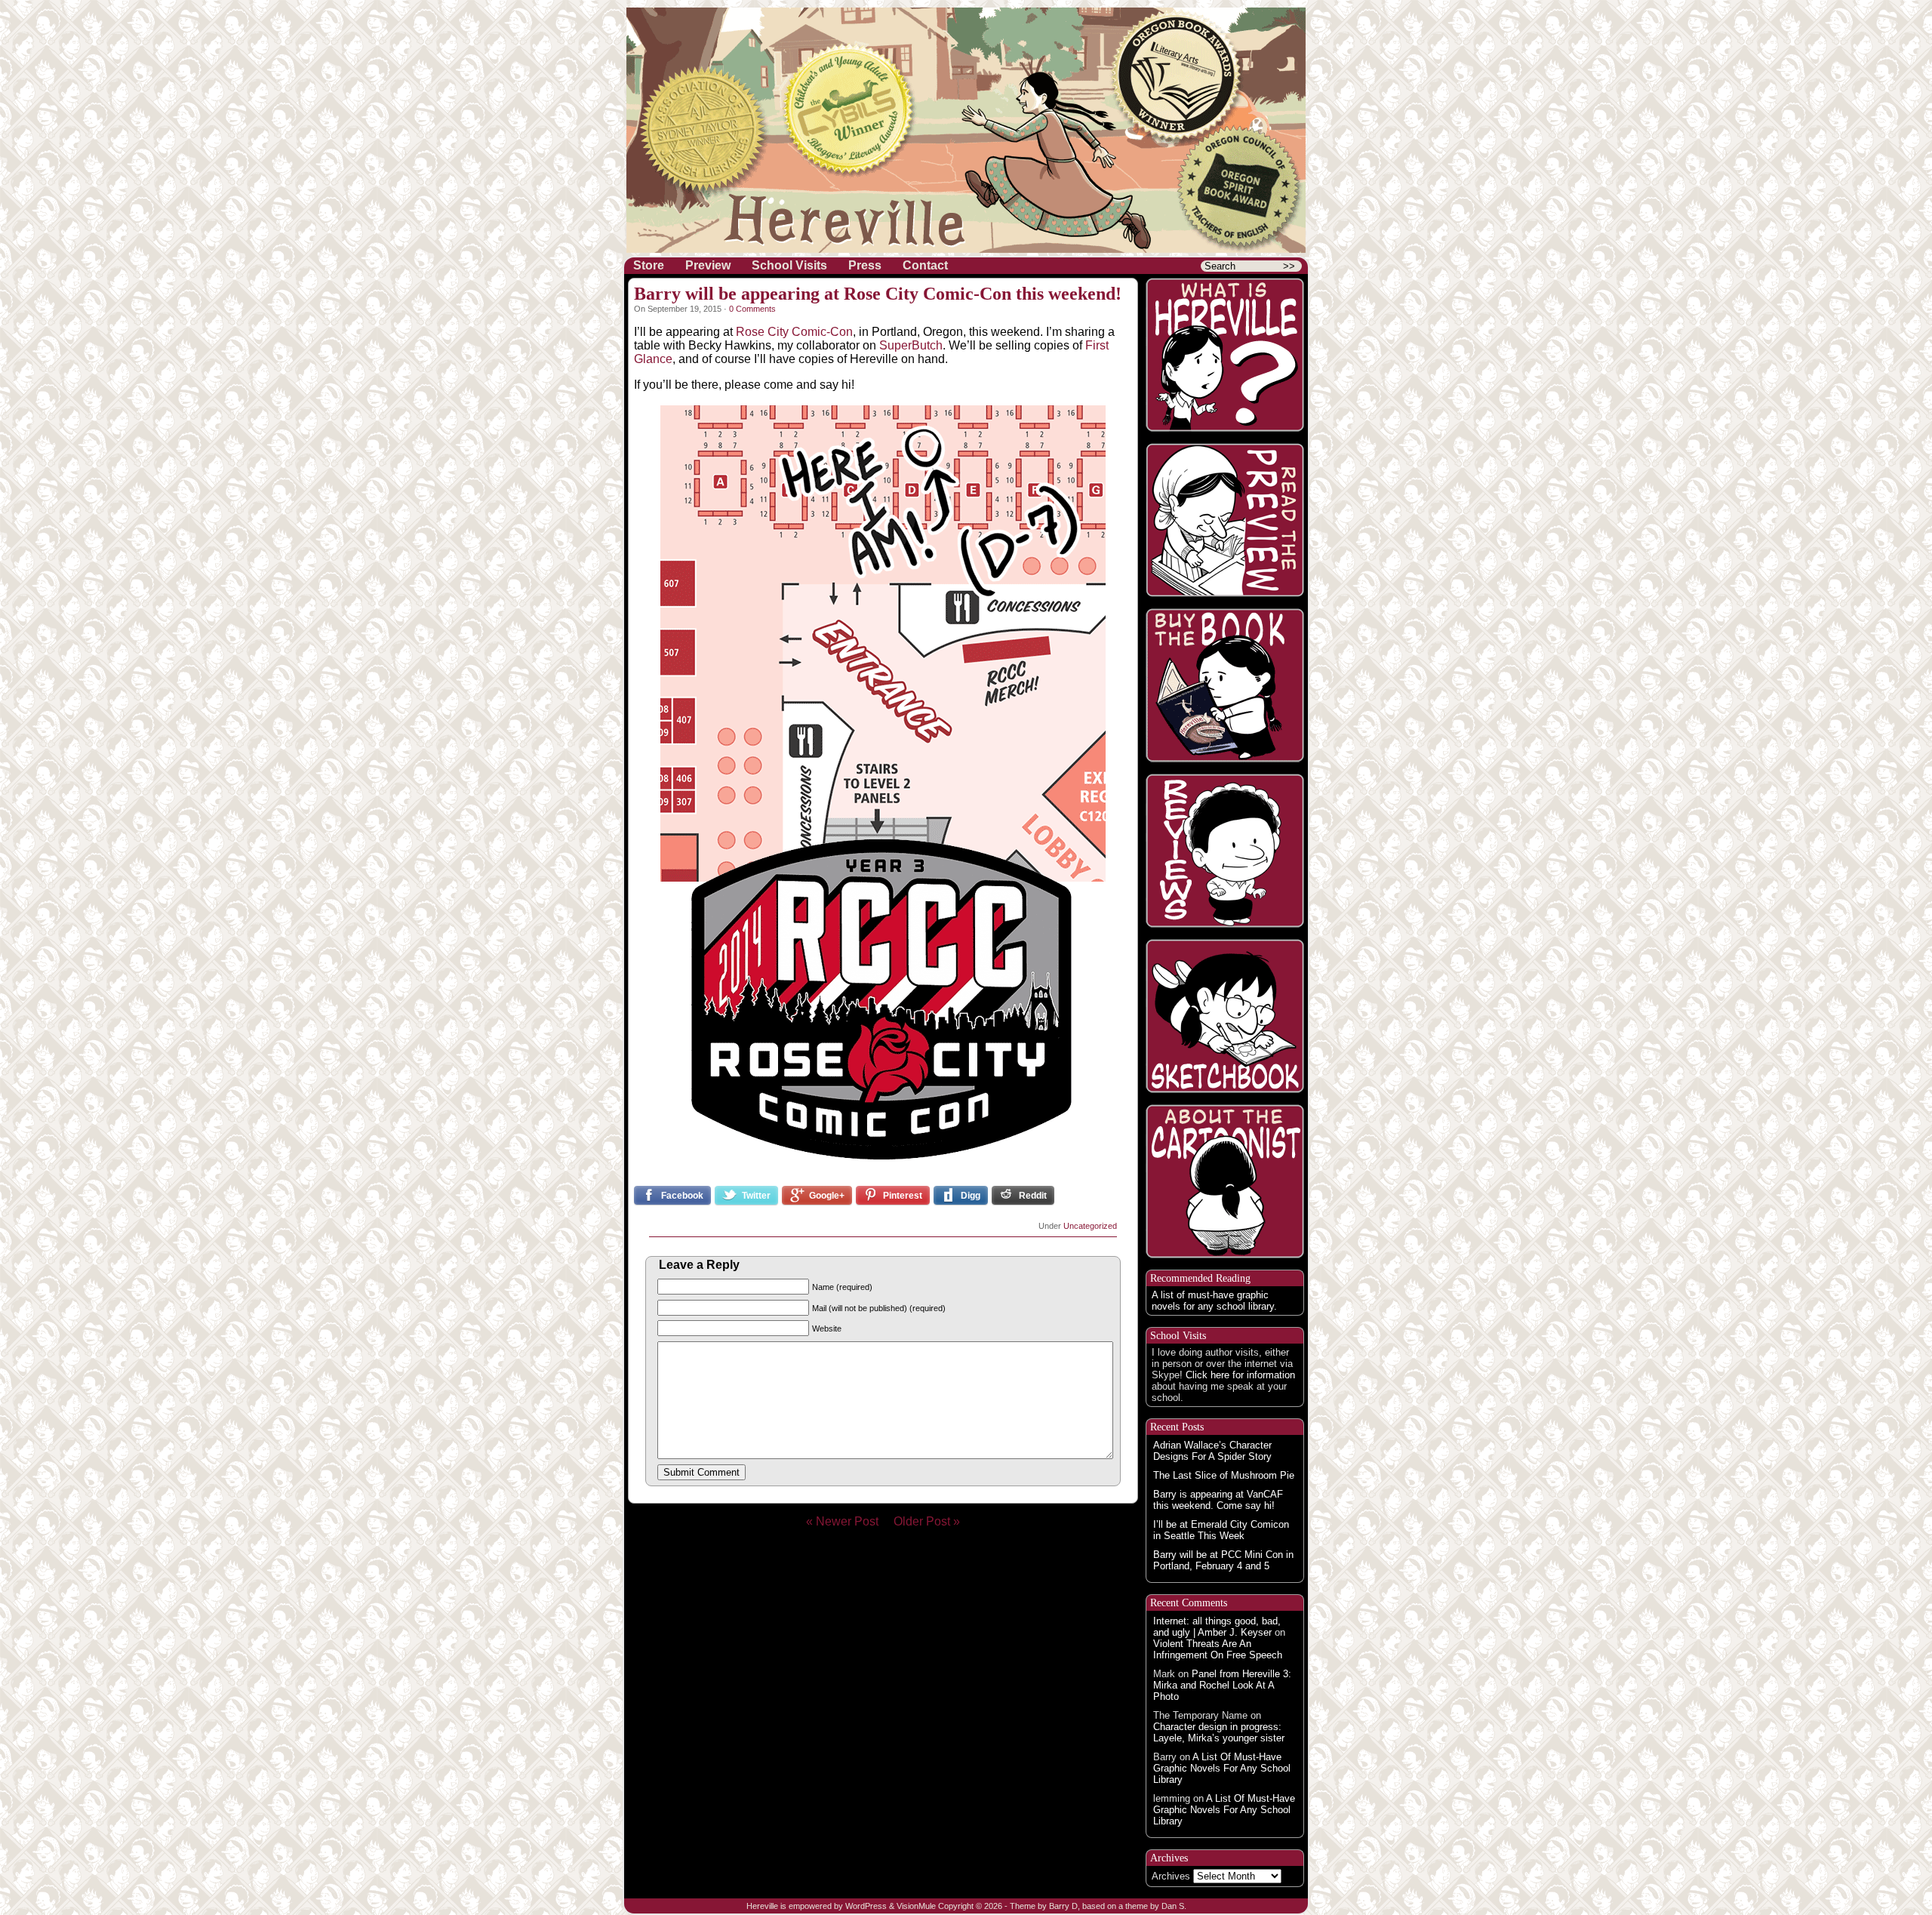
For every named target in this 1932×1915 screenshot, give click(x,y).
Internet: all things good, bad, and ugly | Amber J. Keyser (1217, 1627)
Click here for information (1240, 1375)
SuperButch (911, 345)
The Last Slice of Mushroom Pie (1224, 1475)
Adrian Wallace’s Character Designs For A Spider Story (1212, 1451)
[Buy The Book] (1225, 685)
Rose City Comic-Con (794, 332)
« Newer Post (848, 1521)
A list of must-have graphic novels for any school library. (1214, 1301)
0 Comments (752, 309)
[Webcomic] (1225, 520)
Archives (1171, 1876)
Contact (925, 265)
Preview (708, 265)
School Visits (789, 265)
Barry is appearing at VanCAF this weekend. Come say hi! (1218, 1500)
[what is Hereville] (1225, 355)
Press (865, 265)
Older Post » (927, 1521)
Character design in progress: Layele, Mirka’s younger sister (1219, 1732)
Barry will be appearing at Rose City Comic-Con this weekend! (878, 294)
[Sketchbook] (1225, 1016)
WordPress (866, 1906)
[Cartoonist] (1225, 1181)
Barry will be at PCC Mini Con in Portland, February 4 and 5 (1223, 1560)
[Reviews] (1225, 851)
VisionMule (916, 1906)
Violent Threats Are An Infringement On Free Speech (1218, 1649)
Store (649, 265)
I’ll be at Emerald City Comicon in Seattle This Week (1221, 1530)
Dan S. (1174, 1906)
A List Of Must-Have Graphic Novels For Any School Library (1222, 1768)
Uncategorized (1090, 1226)
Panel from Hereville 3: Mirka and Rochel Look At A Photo (1222, 1685)
